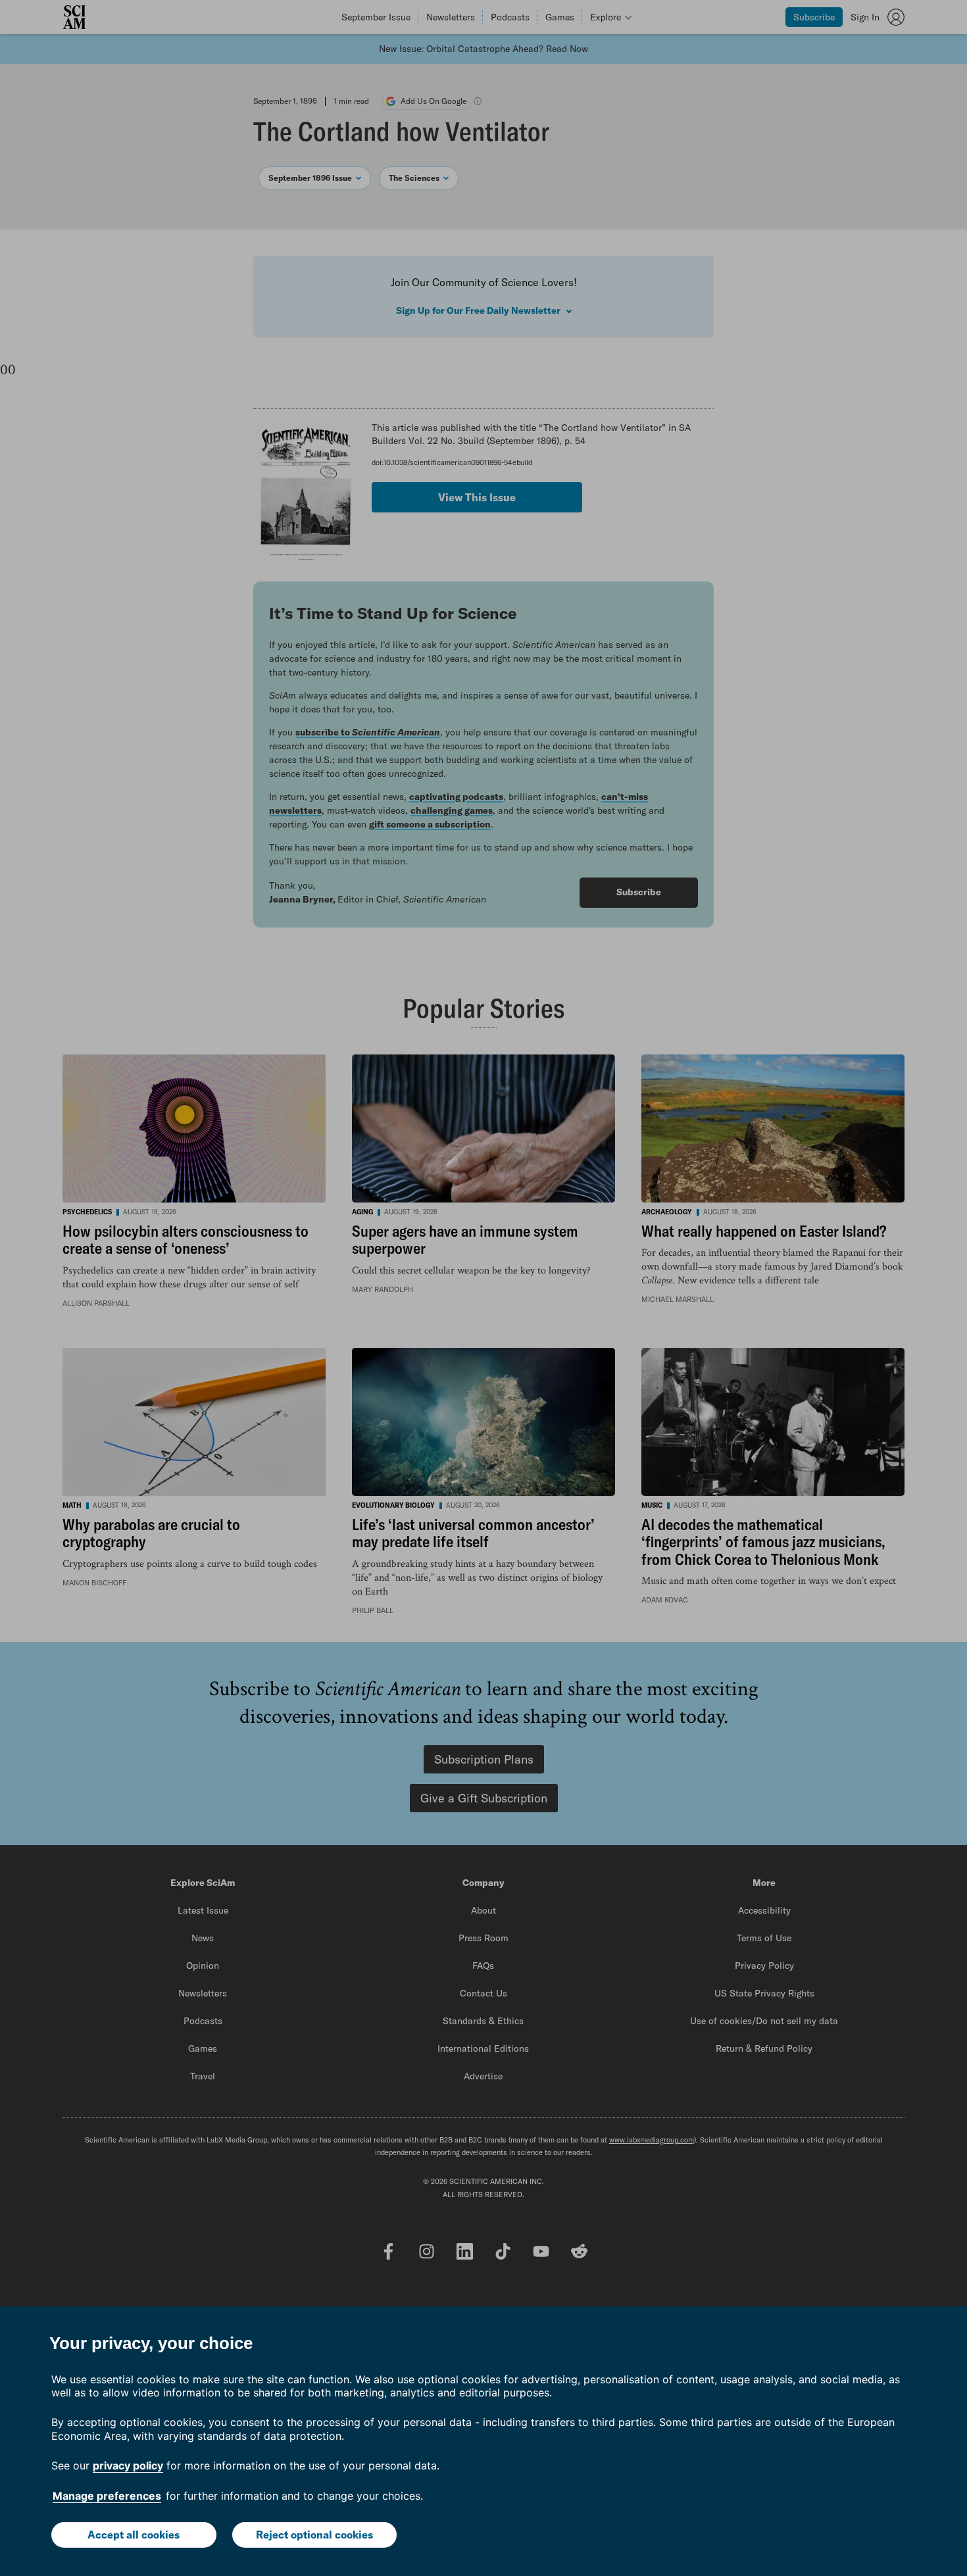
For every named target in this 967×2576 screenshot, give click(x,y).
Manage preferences (107, 2496)
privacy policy (128, 2465)
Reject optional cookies (314, 2535)
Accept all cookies (134, 2535)
